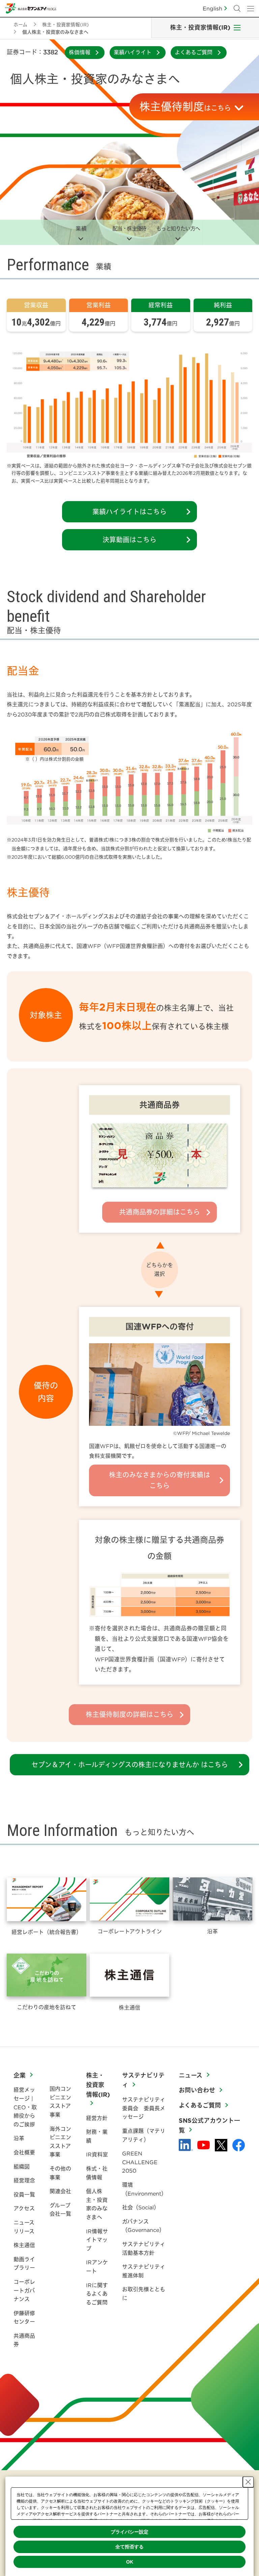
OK (130, 2562)
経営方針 (97, 2118)
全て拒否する (129, 2547)
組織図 (22, 2167)
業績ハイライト (133, 52)
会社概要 (24, 2152)
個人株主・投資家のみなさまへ (97, 2204)
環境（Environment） (144, 2189)
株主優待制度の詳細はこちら (129, 1714)
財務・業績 (97, 2136)
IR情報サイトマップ (97, 2240)
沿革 (19, 2138)
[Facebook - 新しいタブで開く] (239, 2145)
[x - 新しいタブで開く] (221, 2145)
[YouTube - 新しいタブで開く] (204, 2145)
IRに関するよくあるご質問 (97, 2294)
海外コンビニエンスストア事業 (60, 2142)
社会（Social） (141, 2207)
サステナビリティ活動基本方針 (144, 2248)
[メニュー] (251, 8)
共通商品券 (24, 2340)
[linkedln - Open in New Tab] (186, 2145)
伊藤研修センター (24, 2318)
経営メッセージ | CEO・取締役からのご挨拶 (25, 2107)
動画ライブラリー (24, 2264)
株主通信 (24, 2245)
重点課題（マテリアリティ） (144, 2135)
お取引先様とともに (144, 2294)
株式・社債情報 (97, 2173)
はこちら (185, 107)
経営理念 (24, 2180)
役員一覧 (24, 2195)
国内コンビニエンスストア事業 (60, 2102)
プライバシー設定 (129, 2532)
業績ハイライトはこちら (129, 512)
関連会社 (60, 2191)
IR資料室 (97, 2154)
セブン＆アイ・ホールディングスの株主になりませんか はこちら (130, 1765)
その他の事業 (60, 2173)
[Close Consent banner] (248, 2482)
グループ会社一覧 (60, 2210)
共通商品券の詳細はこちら (160, 1212)
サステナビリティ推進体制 (144, 2271)
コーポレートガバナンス (24, 2290)
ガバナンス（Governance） (143, 2226)
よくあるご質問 (194, 52)
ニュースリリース (24, 2227)
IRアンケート (97, 2267)
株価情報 (80, 52)
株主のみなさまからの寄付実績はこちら (160, 1480)
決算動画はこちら (129, 540)
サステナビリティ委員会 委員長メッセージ (144, 2108)
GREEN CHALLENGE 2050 (140, 2162)
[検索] (237, 8)
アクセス (24, 2208)
